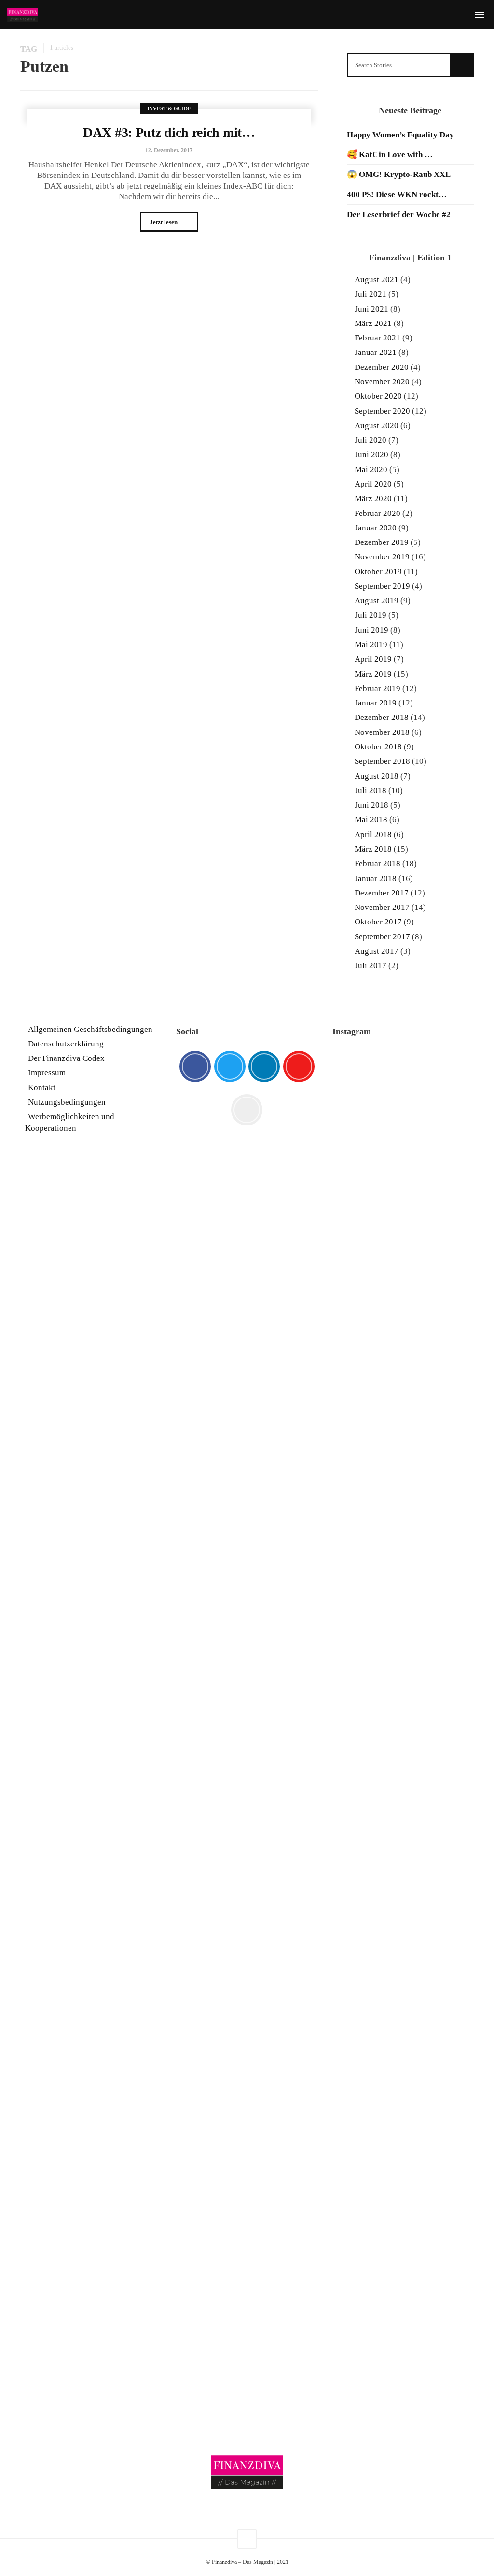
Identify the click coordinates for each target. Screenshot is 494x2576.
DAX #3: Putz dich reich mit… (169, 132)
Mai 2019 (371, 644)
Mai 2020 (371, 469)
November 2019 (382, 557)
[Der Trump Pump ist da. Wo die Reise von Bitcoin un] (403, 2161)
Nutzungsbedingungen (67, 1102)
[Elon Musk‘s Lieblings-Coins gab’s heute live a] (354, 1150)
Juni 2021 (371, 309)
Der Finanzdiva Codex (66, 1058)
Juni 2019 (371, 630)
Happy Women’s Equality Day (400, 135)
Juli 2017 (370, 966)
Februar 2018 (377, 863)
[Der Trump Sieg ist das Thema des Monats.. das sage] (452, 1553)
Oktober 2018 (378, 747)
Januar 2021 (376, 352)
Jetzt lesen (164, 222)
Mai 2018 (371, 820)
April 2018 (373, 834)
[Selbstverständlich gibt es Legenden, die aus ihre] (452, 2130)
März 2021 (373, 323)
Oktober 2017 (378, 922)
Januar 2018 (376, 878)
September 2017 (382, 937)
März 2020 (373, 498)
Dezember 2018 (382, 717)
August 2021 (377, 279)
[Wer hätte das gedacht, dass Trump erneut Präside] (403, 1624)
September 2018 (382, 761)
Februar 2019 (377, 688)
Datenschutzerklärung (66, 1044)
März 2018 (373, 849)
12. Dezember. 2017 (169, 150)
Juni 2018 (371, 805)
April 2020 (373, 484)
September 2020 (382, 411)
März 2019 (373, 674)
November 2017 (382, 907)
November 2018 (382, 732)
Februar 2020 (377, 513)
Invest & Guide (169, 108)
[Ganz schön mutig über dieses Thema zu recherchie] (354, 2219)
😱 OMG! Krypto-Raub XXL (399, 174)
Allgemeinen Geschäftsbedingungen (90, 1029)
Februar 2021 (377, 338)
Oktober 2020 (378, 396)
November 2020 (382, 382)
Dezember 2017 (382, 893)
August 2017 (377, 951)
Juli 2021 (370, 294)
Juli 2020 (370, 440)
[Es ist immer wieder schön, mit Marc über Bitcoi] (403, 1203)
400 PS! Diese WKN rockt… (397, 195)
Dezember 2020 (382, 367)
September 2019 (382, 586)
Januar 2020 (376, 528)
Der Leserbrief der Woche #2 (399, 214)
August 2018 (377, 776)
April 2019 (373, 659)
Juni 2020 (371, 454)
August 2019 (377, 601)
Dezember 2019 (382, 542)
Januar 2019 (376, 703)
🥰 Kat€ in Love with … (390, 155)
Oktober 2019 (378, 572)
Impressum (47, 1073)
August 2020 (377, 426)
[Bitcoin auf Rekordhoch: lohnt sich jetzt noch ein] (354, 1758)
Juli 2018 (370, 791)
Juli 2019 (370, 615)
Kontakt (42, 1088)
